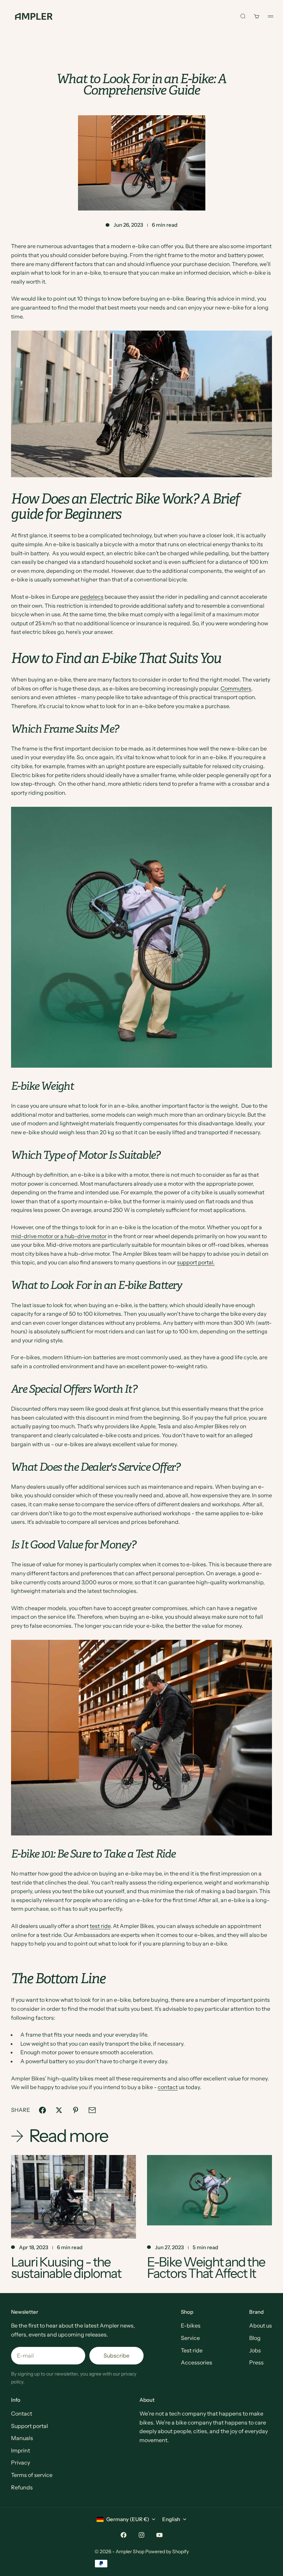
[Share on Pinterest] (76, 2110)
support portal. (196, 1262)
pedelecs (92, 597)
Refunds (22, 2487)
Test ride (192, 2350)
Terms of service (32, 2475)
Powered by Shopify (167, 2551)
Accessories (197, 2362)
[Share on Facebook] (42, 2110)
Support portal (30, 2426)
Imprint (21, 2450)
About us (261, 2325)
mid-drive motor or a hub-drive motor (59, 1236)
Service (190, 2338)
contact (168, 2087)
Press (256, 2362)
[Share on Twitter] (59, 2110)
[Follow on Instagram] (141, 2535)
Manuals (22, 2438)
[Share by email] (92, 2110)
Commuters (236, 688)
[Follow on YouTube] (159, 2535)
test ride (100, 1926)
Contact (22, 2413)
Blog (255, 2338)
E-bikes (191, 2325)
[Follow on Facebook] (124, 2535)
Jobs (255, 2350)
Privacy (21, 2462)
